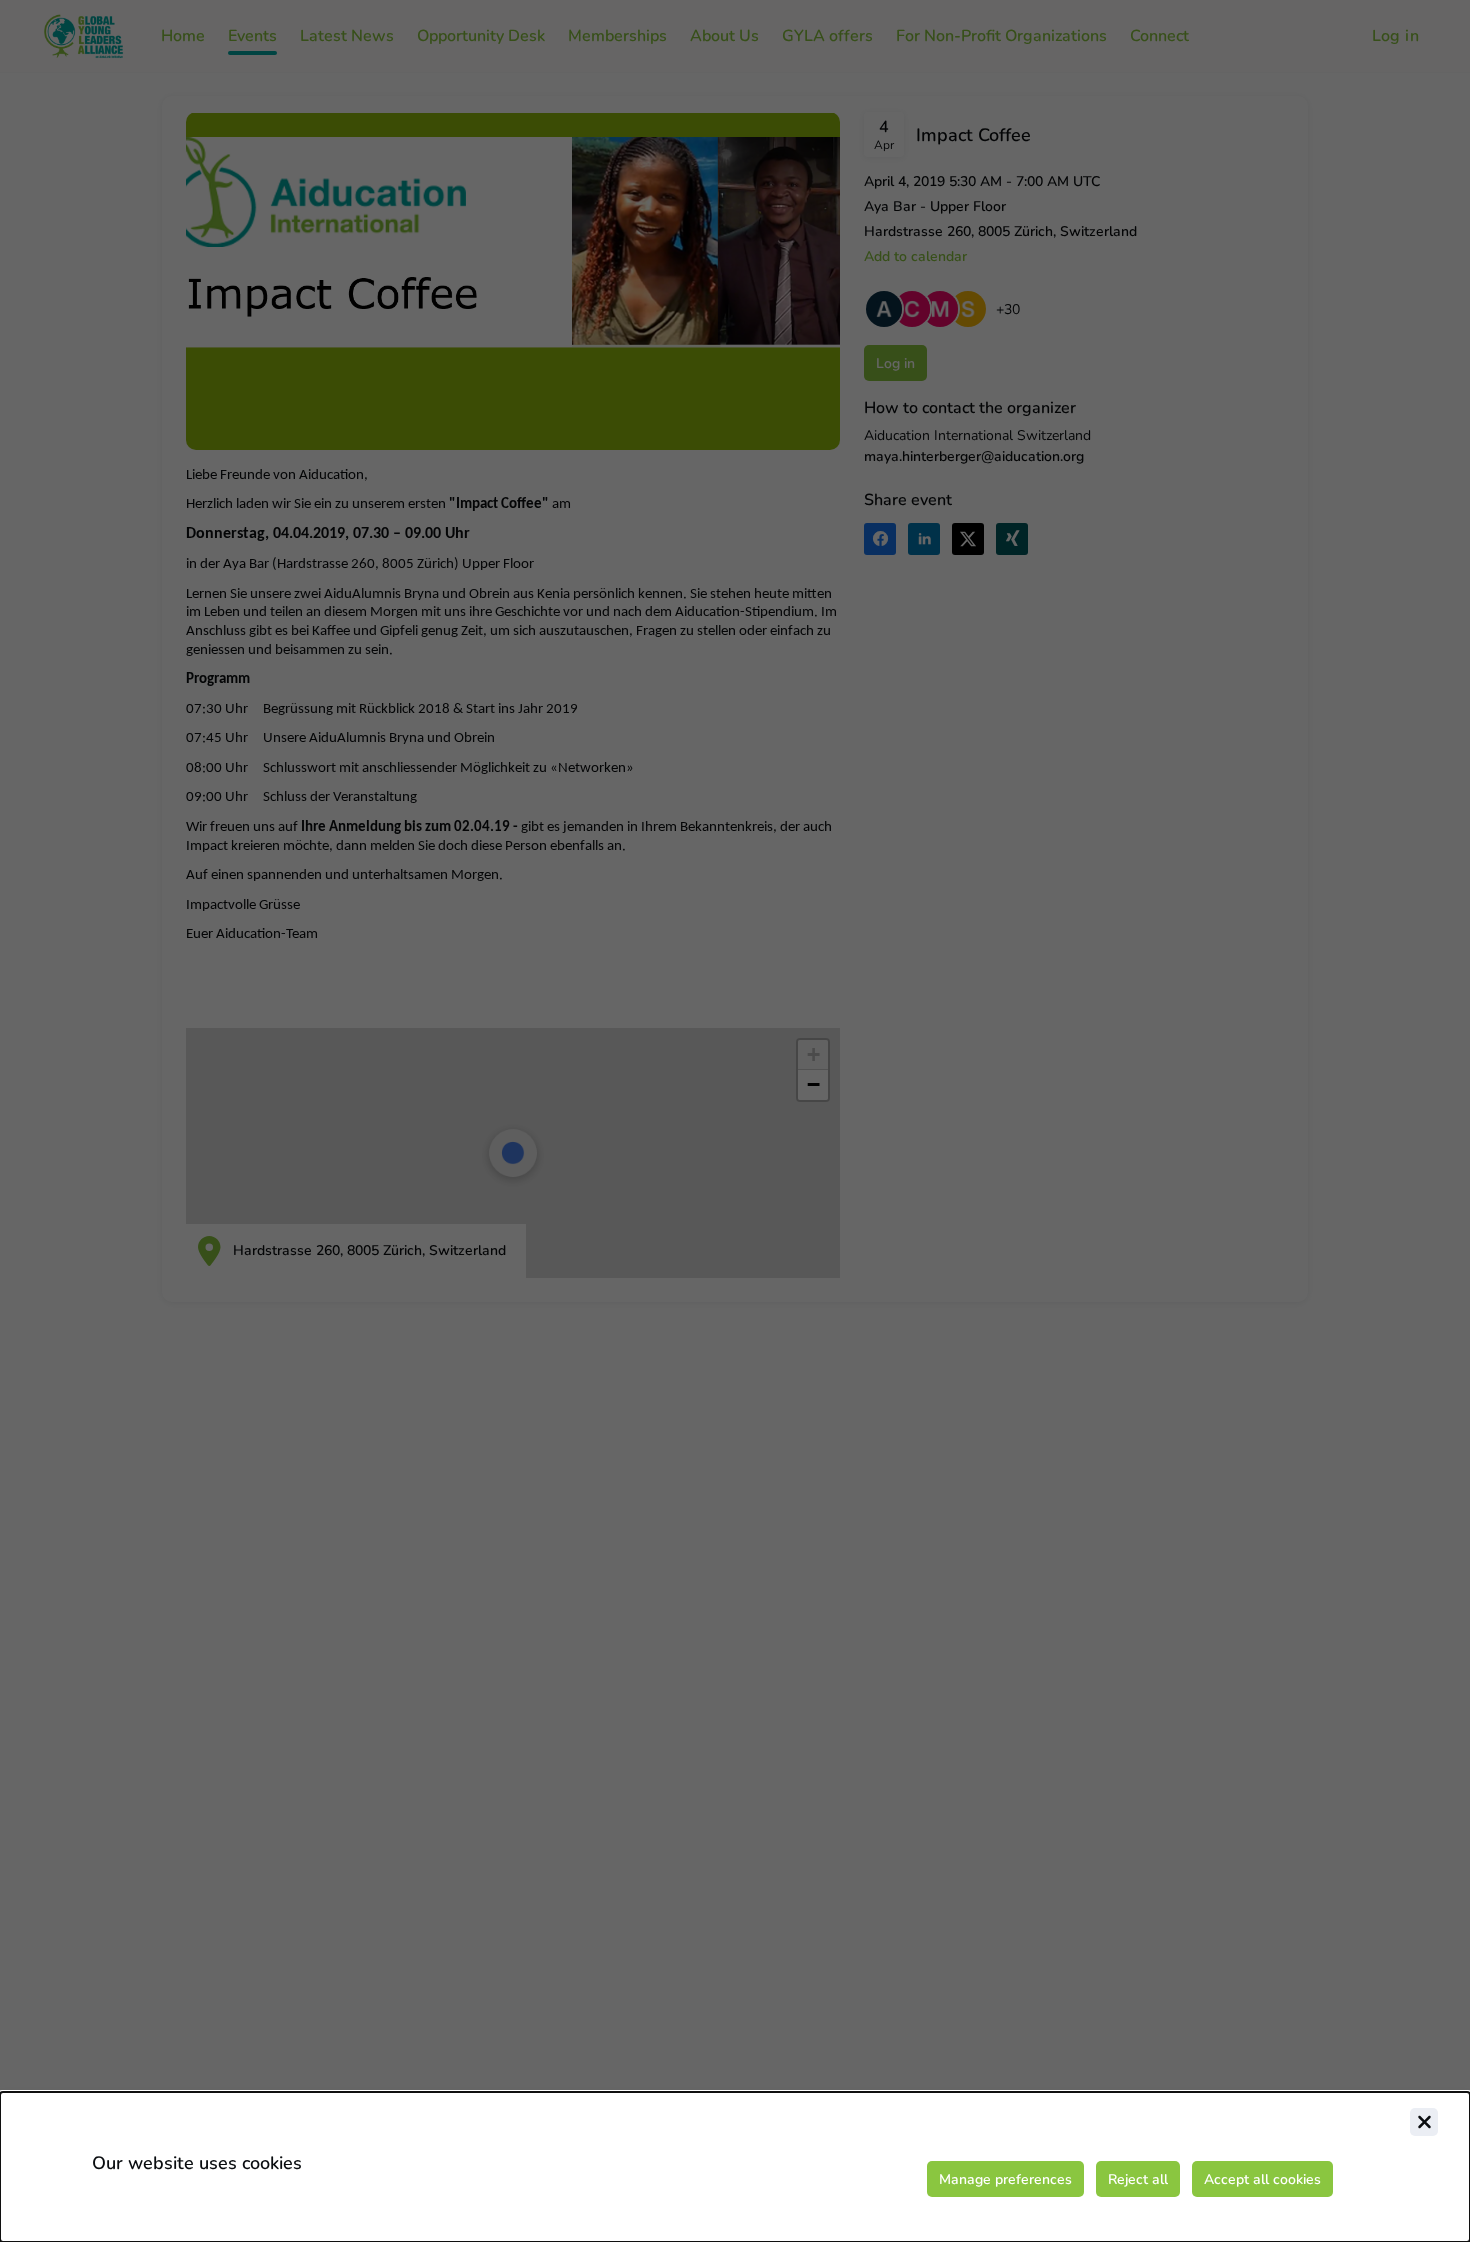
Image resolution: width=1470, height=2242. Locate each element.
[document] (735, 2167)
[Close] (1424, 2122)
